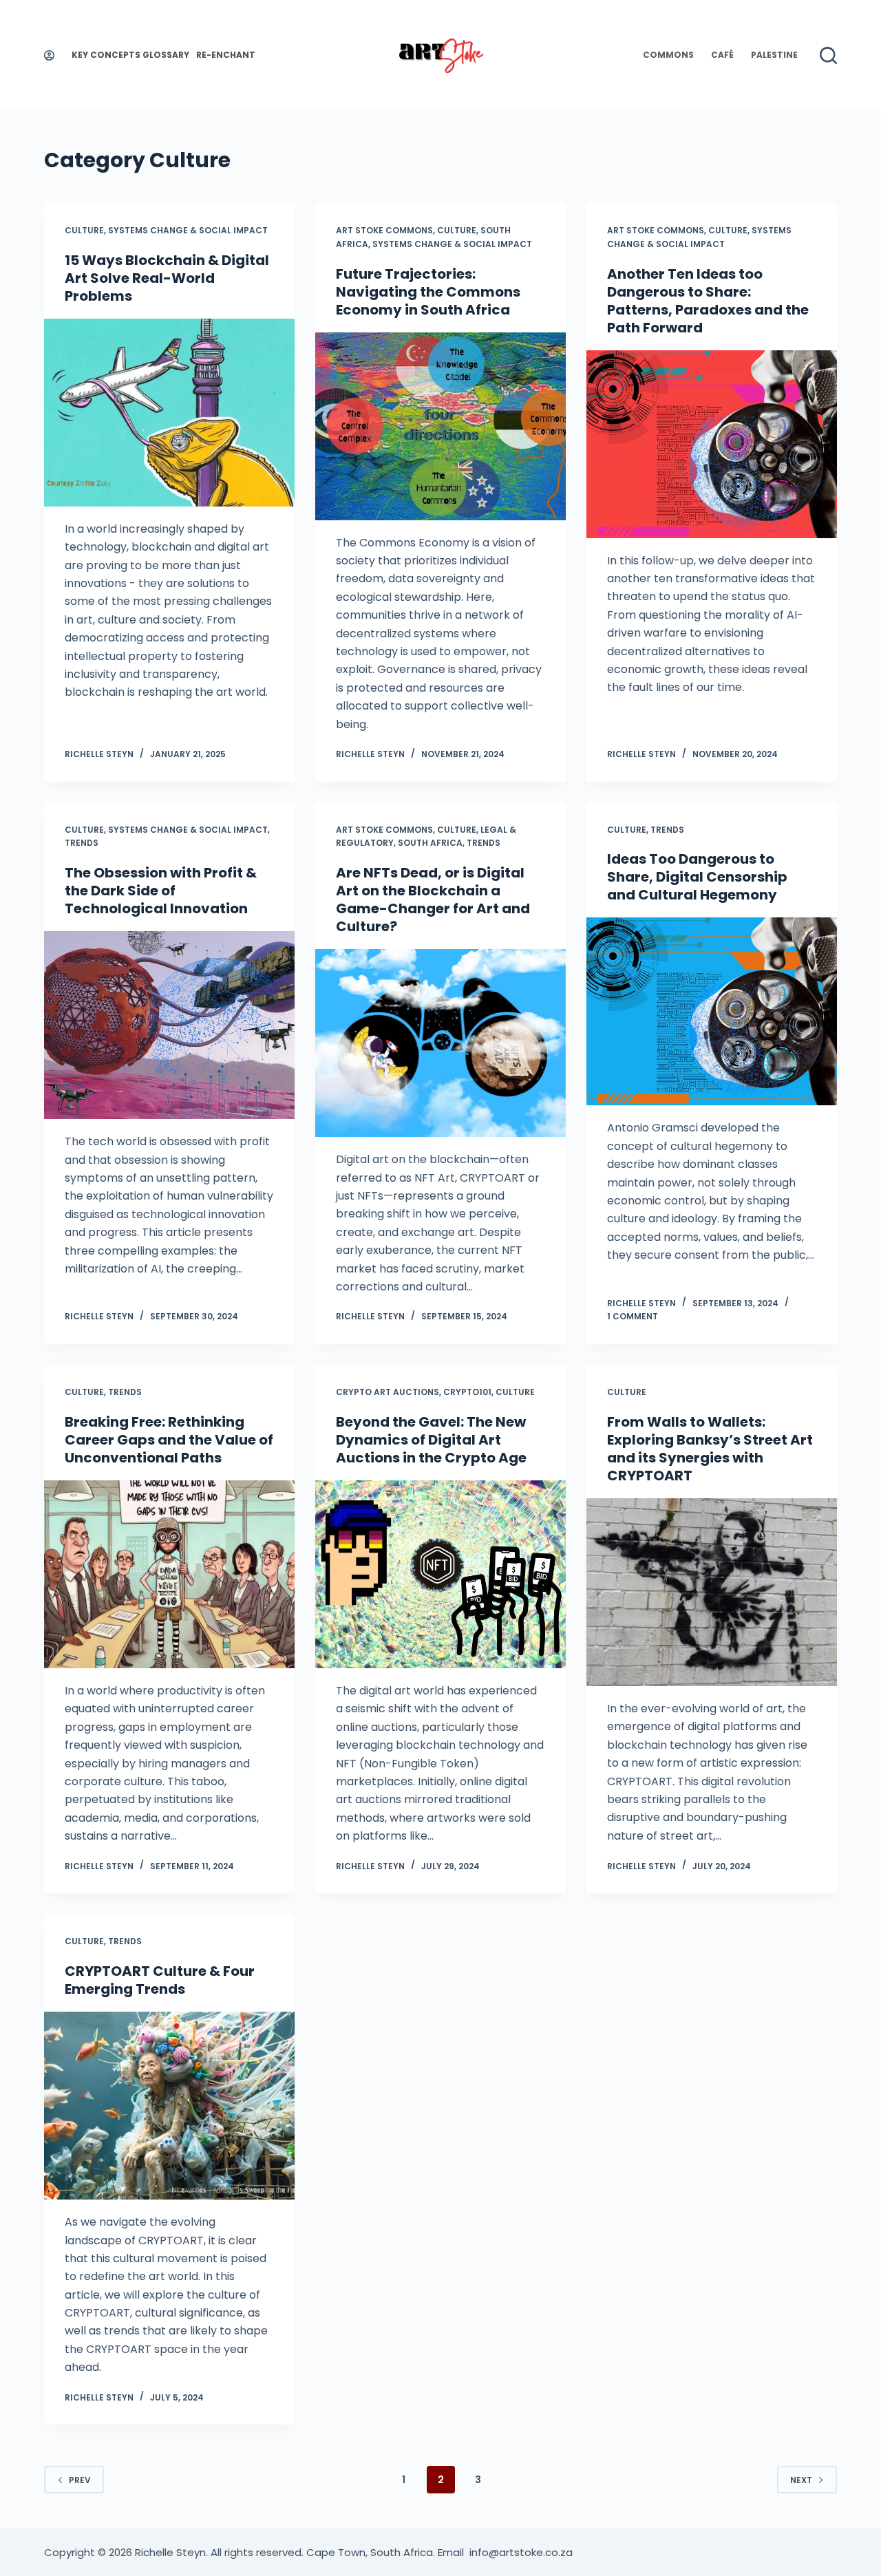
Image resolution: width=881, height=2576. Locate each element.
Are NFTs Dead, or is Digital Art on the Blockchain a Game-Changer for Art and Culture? (433, 900)
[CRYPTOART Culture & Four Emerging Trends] (169, 2106)
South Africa (430, 843)
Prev (80, 2480)
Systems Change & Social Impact (188, 230)
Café (722, 55)
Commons (668, 55)
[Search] (828, 55)
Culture (84, 230)
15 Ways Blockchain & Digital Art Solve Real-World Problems (167, 278)
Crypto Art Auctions (388, 1392)
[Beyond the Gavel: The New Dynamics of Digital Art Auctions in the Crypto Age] (440, 1574)
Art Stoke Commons (384, 230)
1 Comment (633, 1316)
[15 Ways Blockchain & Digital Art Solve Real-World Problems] (169, 413)
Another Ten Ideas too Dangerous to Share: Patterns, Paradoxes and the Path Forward (708, 301)
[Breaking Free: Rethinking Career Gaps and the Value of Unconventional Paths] (169, 1574)
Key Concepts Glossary (130, 55)
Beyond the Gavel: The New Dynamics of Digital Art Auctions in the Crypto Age (431, 1440)
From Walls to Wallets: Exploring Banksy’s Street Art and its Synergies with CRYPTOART (710, 1449)
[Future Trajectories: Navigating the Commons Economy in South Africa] (440, 426)
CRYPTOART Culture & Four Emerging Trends (160, 1980)
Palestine (774, 55)
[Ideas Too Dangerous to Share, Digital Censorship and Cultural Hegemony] (712, 1011)
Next (801, 2480)
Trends (82, 843)
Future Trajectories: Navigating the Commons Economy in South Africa (428, 292)
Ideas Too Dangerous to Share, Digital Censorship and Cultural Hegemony (697, 877)
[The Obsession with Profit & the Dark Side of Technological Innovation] (169, 1025)
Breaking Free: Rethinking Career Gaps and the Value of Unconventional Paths (169, 1440)
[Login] (49, 55)
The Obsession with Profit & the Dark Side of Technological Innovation (161, 891)
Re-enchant (226, 55)
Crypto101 (467, 1392)
